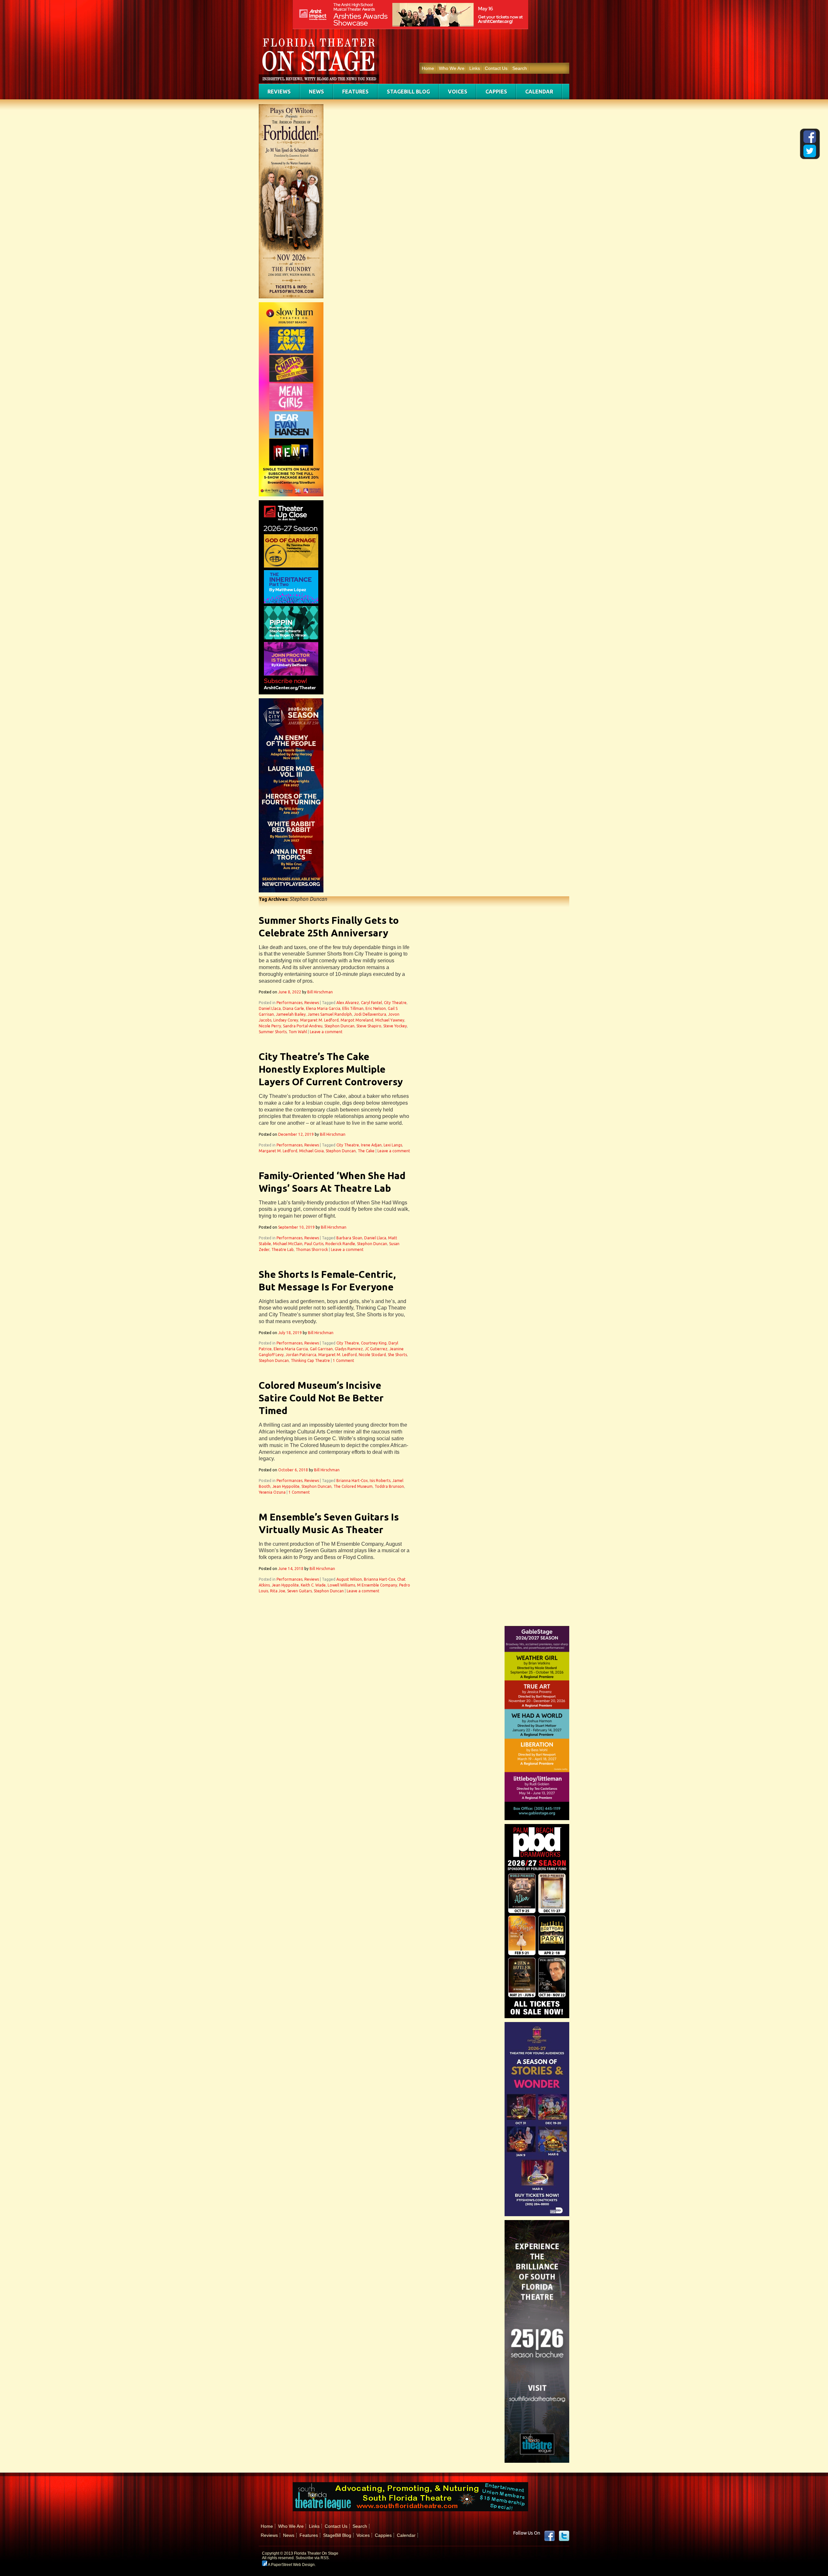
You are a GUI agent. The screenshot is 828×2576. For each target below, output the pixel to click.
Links (475, 68)
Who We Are (452, 68)
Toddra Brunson (389, 1486)
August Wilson (349, 1579)
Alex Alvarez (348, 1003)
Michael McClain (288, 1244)
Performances (289, 1003)
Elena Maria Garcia (323, 1008)
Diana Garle (293, 1008)
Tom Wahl (298, 1032)
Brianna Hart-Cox (352, 1481)
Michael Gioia (311, 1151)
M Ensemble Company (377, 1585)
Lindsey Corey (286, 1020)
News (316, 92)
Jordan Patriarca (301, 1355)
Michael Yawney (390, 1020)
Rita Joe (278, 1591)
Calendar (539, 92)
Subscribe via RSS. (313, 2558)
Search (520, 68)
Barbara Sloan (349, 1238)
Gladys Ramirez (349, 1349)
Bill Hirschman (320, 992)
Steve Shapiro (369, 1026)
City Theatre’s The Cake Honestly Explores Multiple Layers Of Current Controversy (331, 1069)
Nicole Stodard (372, 1355)
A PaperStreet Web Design (291, 2565)
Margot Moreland (357, 1020)
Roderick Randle (340, 1244)
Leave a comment (326, 1032)
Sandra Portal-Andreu (303, 1026)
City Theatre (395, 1003)
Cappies (496, 92)
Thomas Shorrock (312, 1249)
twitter (564, 2536)
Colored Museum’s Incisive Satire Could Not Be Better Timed (321, 1398)
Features (355, 92)
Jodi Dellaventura (370, 1014)
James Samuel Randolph (330, 1014)
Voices (458, 92)
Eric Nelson (376, 1008)
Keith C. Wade (313, 1585)
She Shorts (397, 1355)
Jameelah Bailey (291, 1014)
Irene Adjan (371, 1145)
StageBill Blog (408, 92)
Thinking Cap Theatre (310, 1360)
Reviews (279, 92)
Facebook (550, 2536)
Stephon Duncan (339, 1026)
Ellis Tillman (353, 1008)
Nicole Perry (270, 1026)
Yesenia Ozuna (272, 1492)
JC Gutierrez (376, 1349)
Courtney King (374, 1343)
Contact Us (496, 68)
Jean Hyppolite (286, 1486)
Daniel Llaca (270, 1008)
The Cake (366, 1151)
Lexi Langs (393, 1145)
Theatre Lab (283, 1249)
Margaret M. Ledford (319, 1020)
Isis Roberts (380, 1481)
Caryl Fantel (371, 1003)
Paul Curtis (314, 1244)
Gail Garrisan (321, 1349)
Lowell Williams (341, 1585)
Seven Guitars (300, 1591)
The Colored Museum (353, 1486)
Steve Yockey (395, 1026)
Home (428, 68)
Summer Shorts (273, 1032)
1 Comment (343, 1360)
